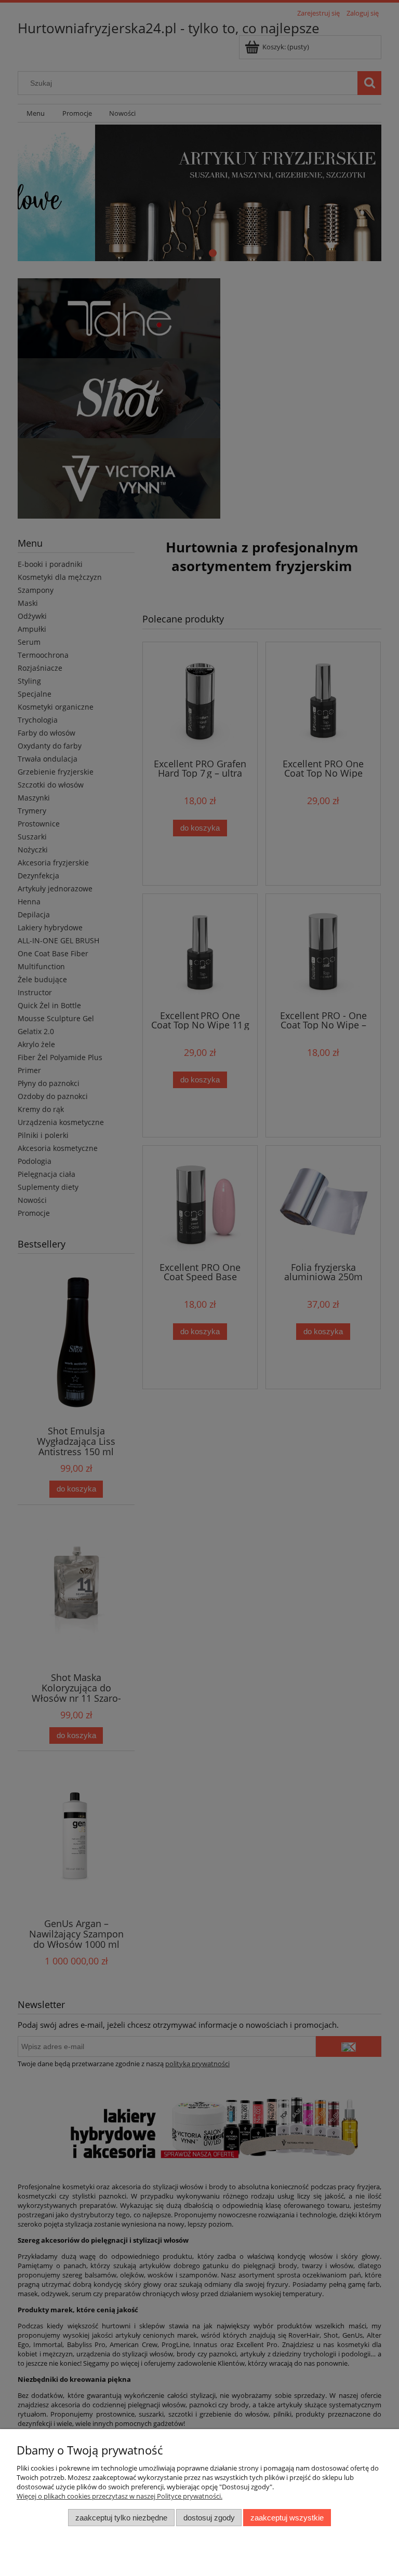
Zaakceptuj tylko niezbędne (121, 2518)
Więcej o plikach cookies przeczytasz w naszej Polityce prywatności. (119, 2496)
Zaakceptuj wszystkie (287, 2518)
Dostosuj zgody (209, 2518)
